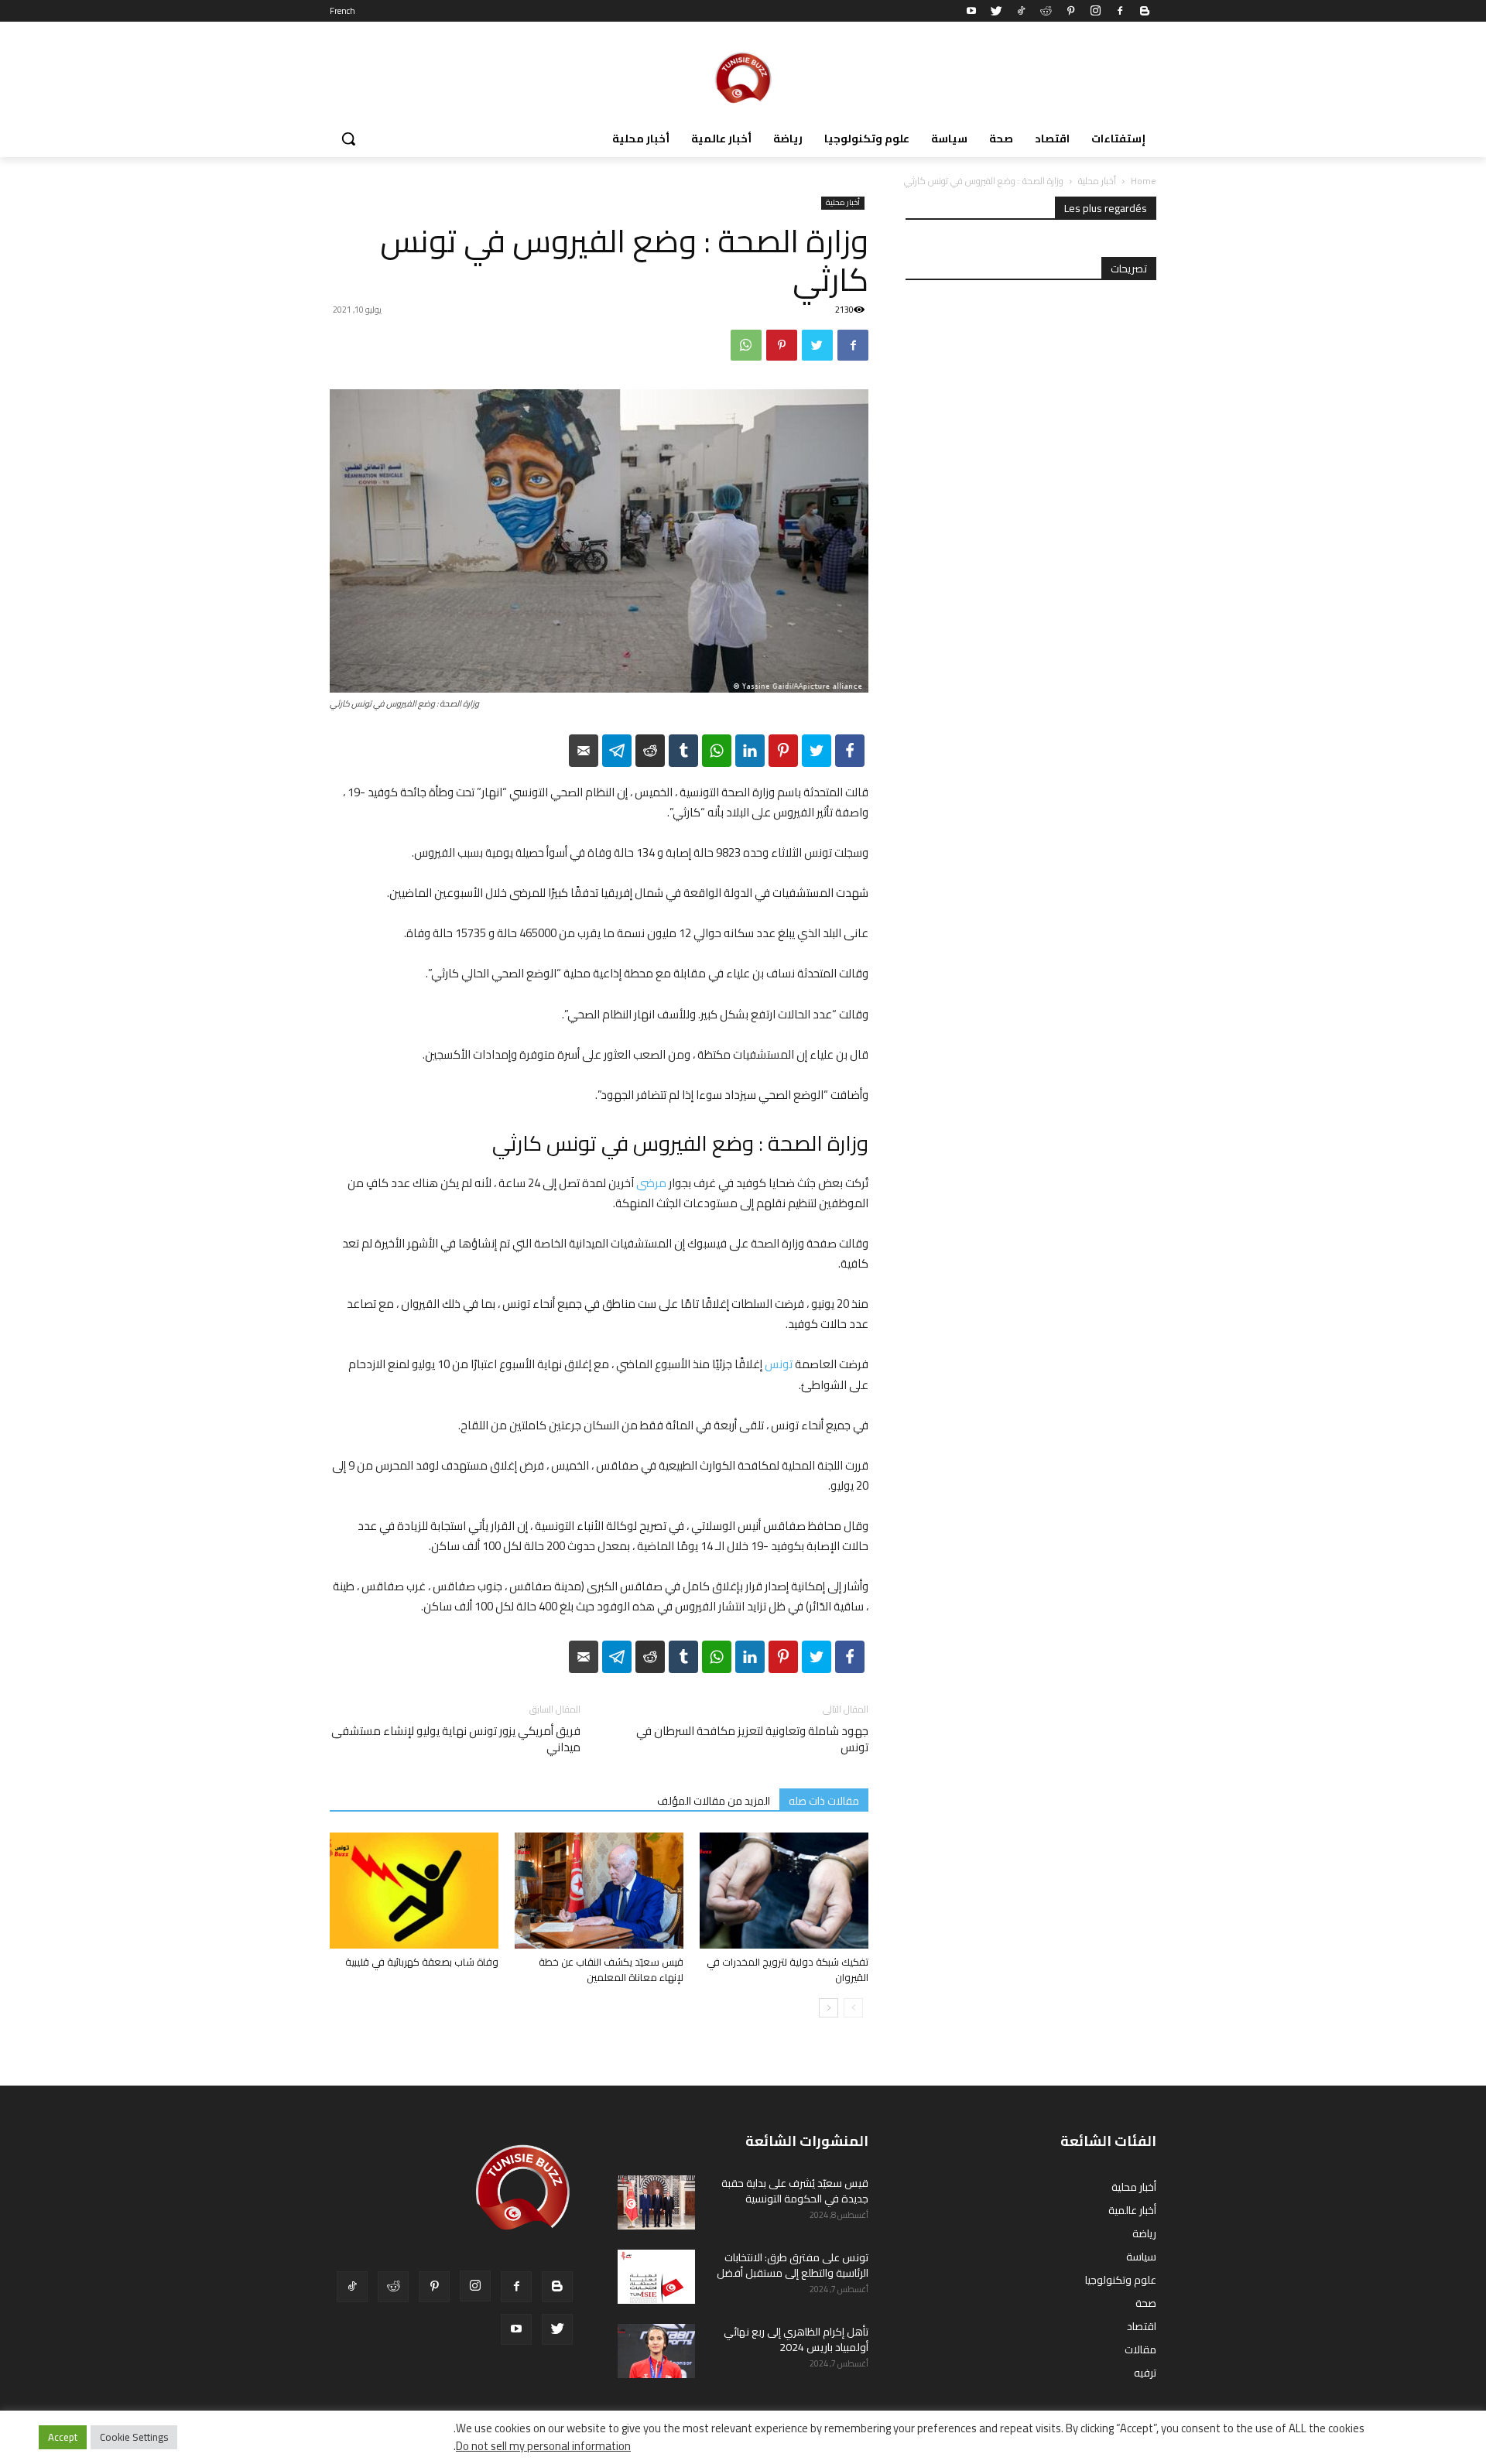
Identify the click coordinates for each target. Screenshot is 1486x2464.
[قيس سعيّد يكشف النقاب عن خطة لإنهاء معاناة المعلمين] (599, 1891)
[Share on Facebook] (850, 751)
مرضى (651, 1183)
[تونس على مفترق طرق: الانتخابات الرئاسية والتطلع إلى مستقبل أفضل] (656, 2277)
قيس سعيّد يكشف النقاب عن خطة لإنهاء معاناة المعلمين (611, 1969)
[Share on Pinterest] (783, 751)
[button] (348, 139)
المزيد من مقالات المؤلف (714, 1800)
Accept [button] (63, 2437)
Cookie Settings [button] (134, 2437)
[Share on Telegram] (617, 751)
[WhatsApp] (746, 345)
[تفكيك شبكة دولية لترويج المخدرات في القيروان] (784, 1891)
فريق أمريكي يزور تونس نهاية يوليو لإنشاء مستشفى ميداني (456, 1739)
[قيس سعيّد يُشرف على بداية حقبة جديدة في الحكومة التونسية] (656, 2202)
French (342, 11)
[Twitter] (996, 11)
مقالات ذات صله (824, 1800)
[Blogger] (1145, 11)
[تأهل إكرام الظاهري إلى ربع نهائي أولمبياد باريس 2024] (656, 2351)
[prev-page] (853, 2008)
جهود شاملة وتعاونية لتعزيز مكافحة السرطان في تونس (752, 1739)
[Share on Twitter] (817, 751)
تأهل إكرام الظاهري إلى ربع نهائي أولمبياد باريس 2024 (796, 2339)
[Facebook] (1120, 11)
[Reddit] (1046, 11)
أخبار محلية (1097, 181)
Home (1144, 181)
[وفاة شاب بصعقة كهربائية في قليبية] (414, 1891)
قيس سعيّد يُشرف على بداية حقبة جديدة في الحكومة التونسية (795, 2191)
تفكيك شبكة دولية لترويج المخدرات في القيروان (788, 1969)
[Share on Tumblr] (683, 751)
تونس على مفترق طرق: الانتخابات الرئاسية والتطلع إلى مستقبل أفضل (793, 2265)
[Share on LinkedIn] (750, 751)
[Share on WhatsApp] (717, 751)
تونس (779, 1364)
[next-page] (829, 2008)
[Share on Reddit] (650, 751)
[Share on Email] (584, 751)
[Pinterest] (1070, 11)
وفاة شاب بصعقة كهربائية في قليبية (422, 1962)
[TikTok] (1021, 11)
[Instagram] (1095, 11)
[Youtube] (971, 11)
